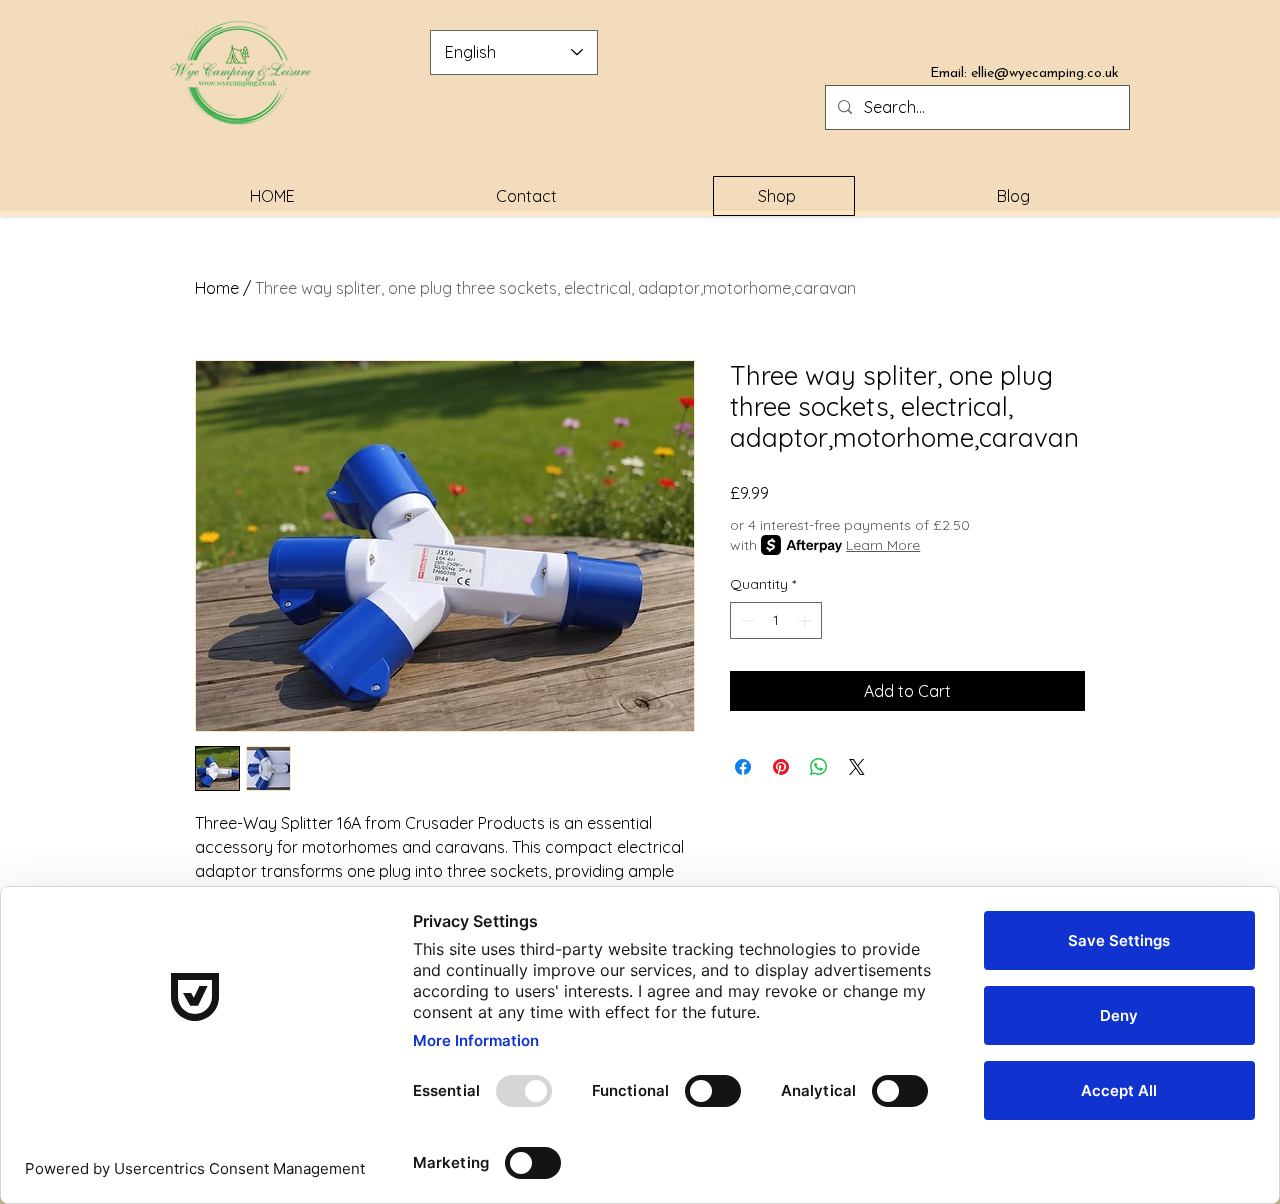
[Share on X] (857, 767)
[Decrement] (745, 620)
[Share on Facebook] (743, 767)
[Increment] (806, 620)
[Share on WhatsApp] (819, 767)
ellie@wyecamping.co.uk (1045, 73)
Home (217, 288)
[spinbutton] (776, 620)
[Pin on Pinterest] (781, 767)
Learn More (883, 545)
